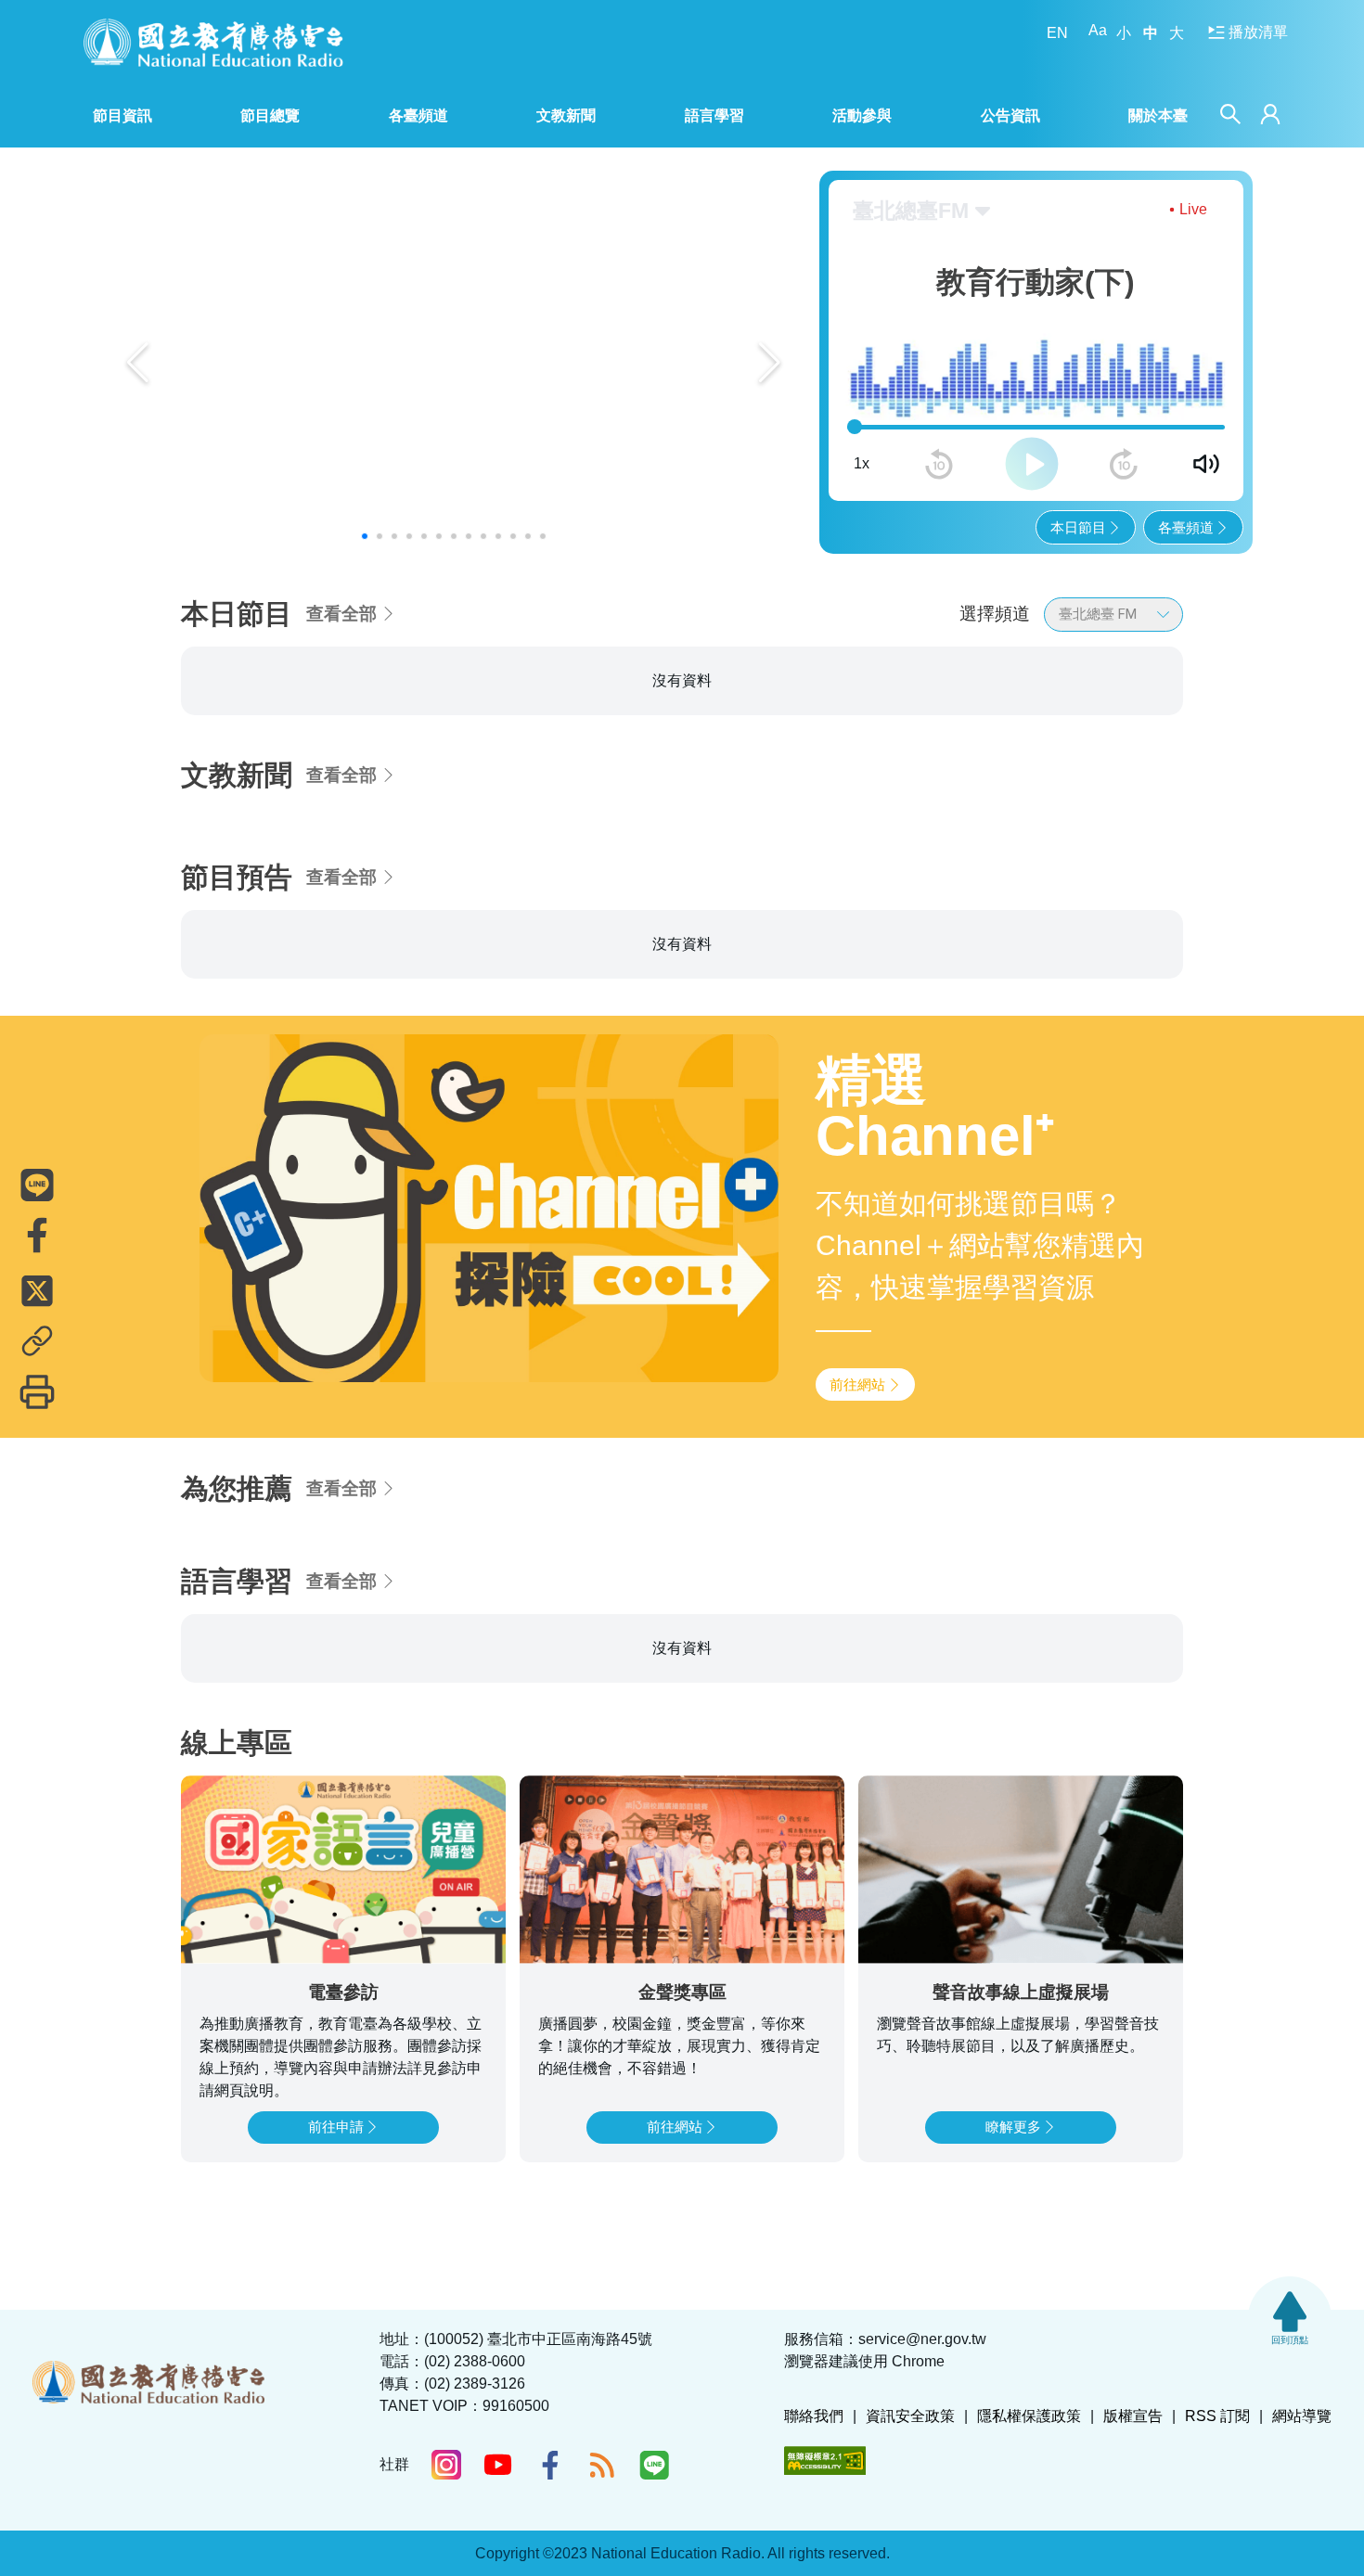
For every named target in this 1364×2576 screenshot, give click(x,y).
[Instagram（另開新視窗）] (446, 2465)
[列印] (37, 1391)
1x (862, 463)
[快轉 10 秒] (1124, 464)
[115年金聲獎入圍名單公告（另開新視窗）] (454, 362)
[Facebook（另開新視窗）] (550, 2465)
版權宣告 (1133, 2416)
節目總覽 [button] (270, 115)
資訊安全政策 (910, 2416)
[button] (365, 536)
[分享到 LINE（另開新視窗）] (37, 1185)
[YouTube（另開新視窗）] (498, 2465)
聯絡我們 (814, 2416)
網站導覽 (1302, 2416)
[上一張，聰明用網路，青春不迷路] (138, 363)
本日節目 (1078, 527)
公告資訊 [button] (1010, 115)
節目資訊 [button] (122, 115)
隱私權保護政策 (1029, 2416)
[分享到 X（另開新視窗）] (37, 1290)
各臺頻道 (1186, 527)
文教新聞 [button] (566, 115)
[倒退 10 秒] (939, 464)
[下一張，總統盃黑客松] (770, 363)
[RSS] (602, 2465)
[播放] (1032, 464)
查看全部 (341, 614)
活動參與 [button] (862, 115)
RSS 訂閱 (1217, 2416)
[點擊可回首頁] (213, 42)
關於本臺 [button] (1158, 115)
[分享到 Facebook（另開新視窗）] (37, 1235)
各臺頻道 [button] (418, 115)
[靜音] (1206, 464)
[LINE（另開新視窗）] (654, 2465)
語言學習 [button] (714, 115)
